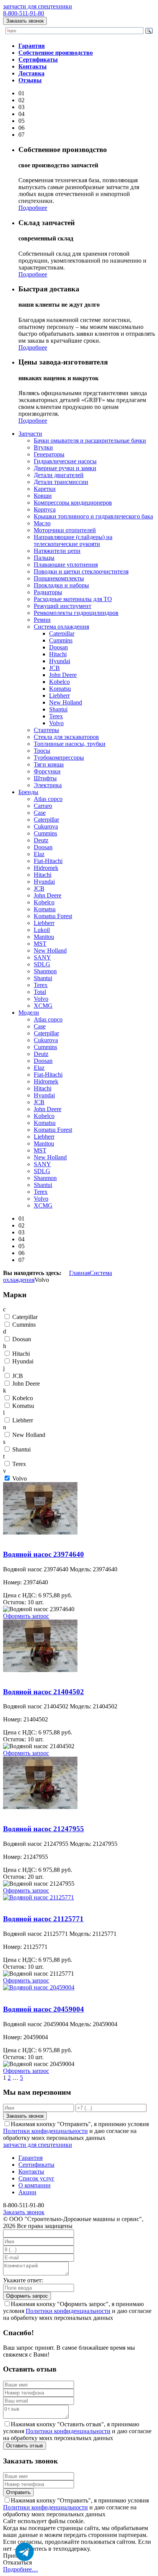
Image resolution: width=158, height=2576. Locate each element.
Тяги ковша (49, 764)
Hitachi (58, 654)
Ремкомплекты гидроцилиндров (76, 613)
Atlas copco (48, 799)
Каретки (45, 489)
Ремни (42, 620)
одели (29, 1013)
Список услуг (36, 2178)
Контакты (31, 2171)
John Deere (63, 675)
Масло (42, 523)
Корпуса (45, 509)
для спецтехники (38, 6)
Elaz (39, 854)
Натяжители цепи (57, 551)
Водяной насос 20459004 (36, 1994)
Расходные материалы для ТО (73, 599)
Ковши (43, 496)
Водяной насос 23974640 (36, 1539)
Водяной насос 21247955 (36, 1814)
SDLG (42, 964)
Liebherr (59, 695)
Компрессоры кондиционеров (73, 503)
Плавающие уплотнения (66, 565)
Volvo (56, 723)
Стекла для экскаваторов (66, 737)
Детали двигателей (59, 475)
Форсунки (47, 771)
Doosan (58, 647)
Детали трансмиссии (61, 482)
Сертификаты (36, 2165)
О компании (35, 2185)
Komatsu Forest (53, 916)
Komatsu (60, 689)
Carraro (43, 806)
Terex (56, 716)
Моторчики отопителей (65, 530)
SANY (42, 957)
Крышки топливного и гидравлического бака (93, 516)
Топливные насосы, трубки (70, 744)
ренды (28, 792)
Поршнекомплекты (59, 578)
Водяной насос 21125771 (35, 1904)
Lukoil (42, 930)
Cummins (61, 640)
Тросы (42, 751)
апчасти (30, 434)
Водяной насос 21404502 (36, 1677)
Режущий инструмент (63, 606)
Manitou (44, 937)
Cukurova (46, 826)
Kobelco (59, 682)
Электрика (48, 785)
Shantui (58, 709)
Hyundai (60, 661)
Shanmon (45, 971)
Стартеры (46, 730)
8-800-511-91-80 (24, 13)
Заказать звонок (25, 21)
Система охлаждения (61, 627)
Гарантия (30, 2158)
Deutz (41, 840)
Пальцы (44, 558)
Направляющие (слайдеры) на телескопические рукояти (73, 540)
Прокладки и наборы (61, 585)
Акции (27, 2192)
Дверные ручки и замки (65, 468)
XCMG (43, 1006)
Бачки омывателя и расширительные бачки (90, 441)
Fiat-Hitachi (48, 861)
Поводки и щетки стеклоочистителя (81, 571)
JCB (54, 668)
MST (40, 944)
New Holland (66, 702)
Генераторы (49, 454)
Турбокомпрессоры (59, 758)
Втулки (43, 447)
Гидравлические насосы (65, 461)
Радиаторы (48, 592)
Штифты (45, 778)
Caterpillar (62, 633)
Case (40, 813)
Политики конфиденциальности (45, 2131)
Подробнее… (21, 2569)
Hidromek (46, 868)
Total (40, 992)
